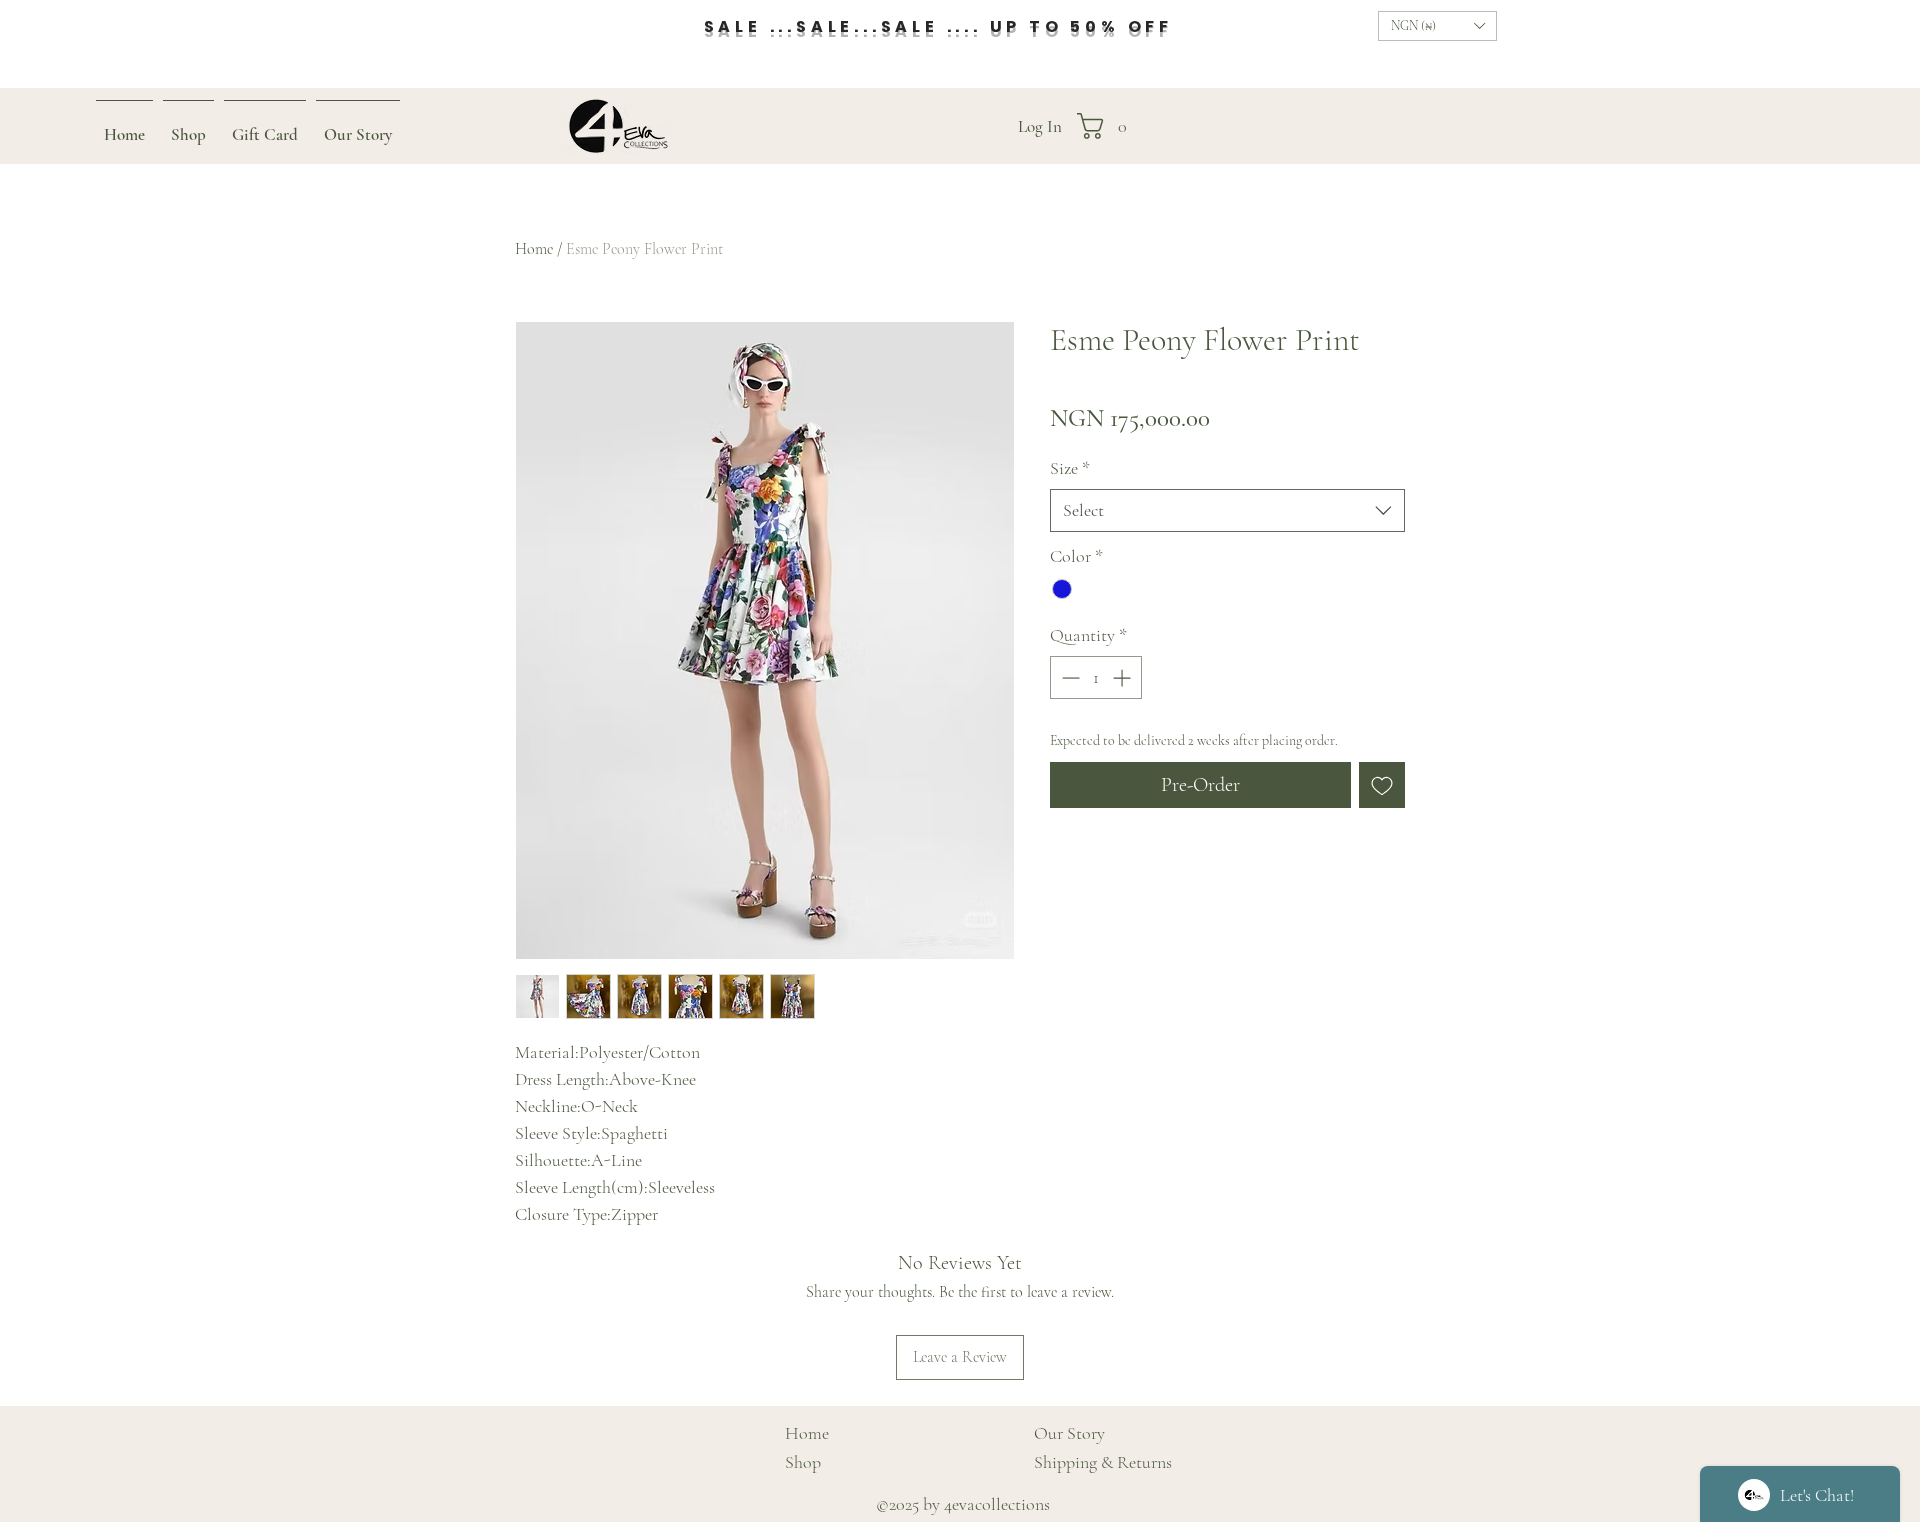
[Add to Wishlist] (1382, 785)
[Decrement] (1068, 677)
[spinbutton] (1096, 677)
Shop (803, 1462)
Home (534, 249)
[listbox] (1437, 26)
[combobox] (1227, 510)
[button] (1437, 26)
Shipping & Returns (1103, 1462)
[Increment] (1123, 677)
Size (1070, 468)
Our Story (1069, 1433)
